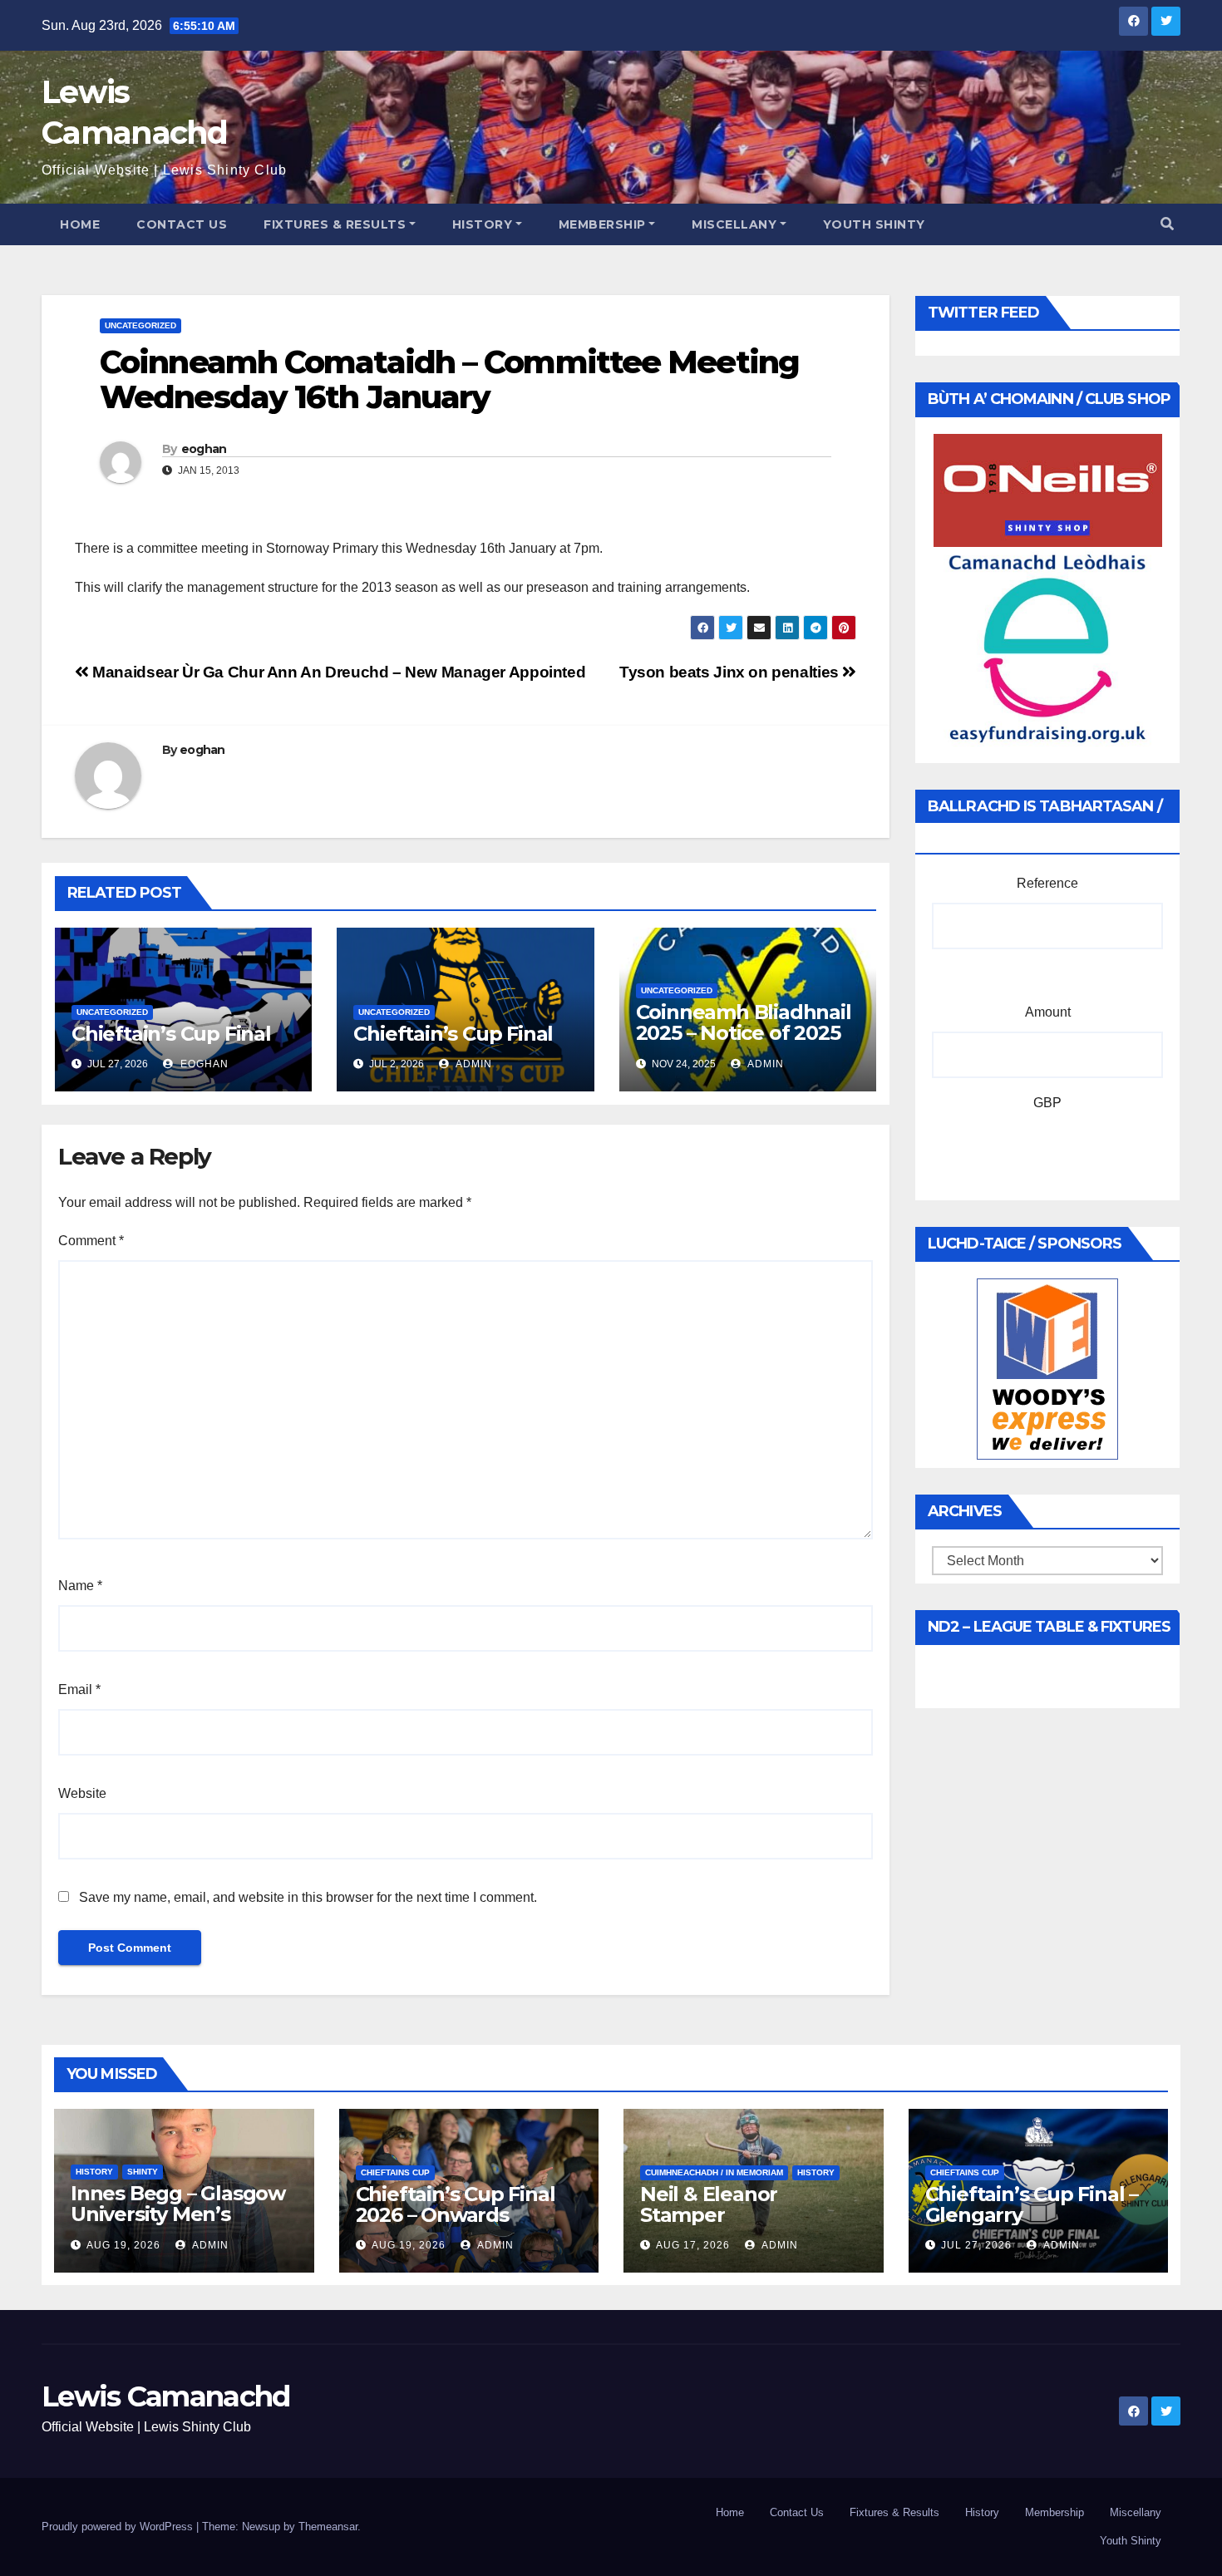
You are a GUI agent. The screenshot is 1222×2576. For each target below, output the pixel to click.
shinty (143, 2172)
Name (80, 1586)
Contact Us (182, 224)
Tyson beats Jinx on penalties (731, 672)
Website (82, 1793)
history (94, 2172)
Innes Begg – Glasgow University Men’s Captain (178, 2214)
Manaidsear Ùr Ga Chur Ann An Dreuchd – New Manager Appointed (337, 672)
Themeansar (328, 2527)
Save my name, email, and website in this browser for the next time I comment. (308, 1897)
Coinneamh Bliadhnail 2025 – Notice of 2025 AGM (744, 1033)
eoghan (204, 449)
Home (80, 224)
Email (79, 1689)
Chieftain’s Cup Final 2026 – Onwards (456, 2204)
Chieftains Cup (395, 2172)
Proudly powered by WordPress (119, 2527)
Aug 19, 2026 (123, 2245)
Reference (1047, 883)
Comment (91, 1241)
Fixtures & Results (335, 224)
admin (473, 1064)
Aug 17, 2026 (693, 2245)
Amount (1048, 1012)
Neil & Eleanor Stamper (709, 2204)
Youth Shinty (874, 224)
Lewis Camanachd (166, 2396)
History (483, 224)
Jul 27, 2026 (976, 2245)
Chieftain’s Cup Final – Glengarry (1032, 2204)
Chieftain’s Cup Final (171, 1034)
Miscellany (734, 224)
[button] (1167, 224)
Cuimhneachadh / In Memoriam (714, 2172)
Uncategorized (140, 325)
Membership (602, 224)
